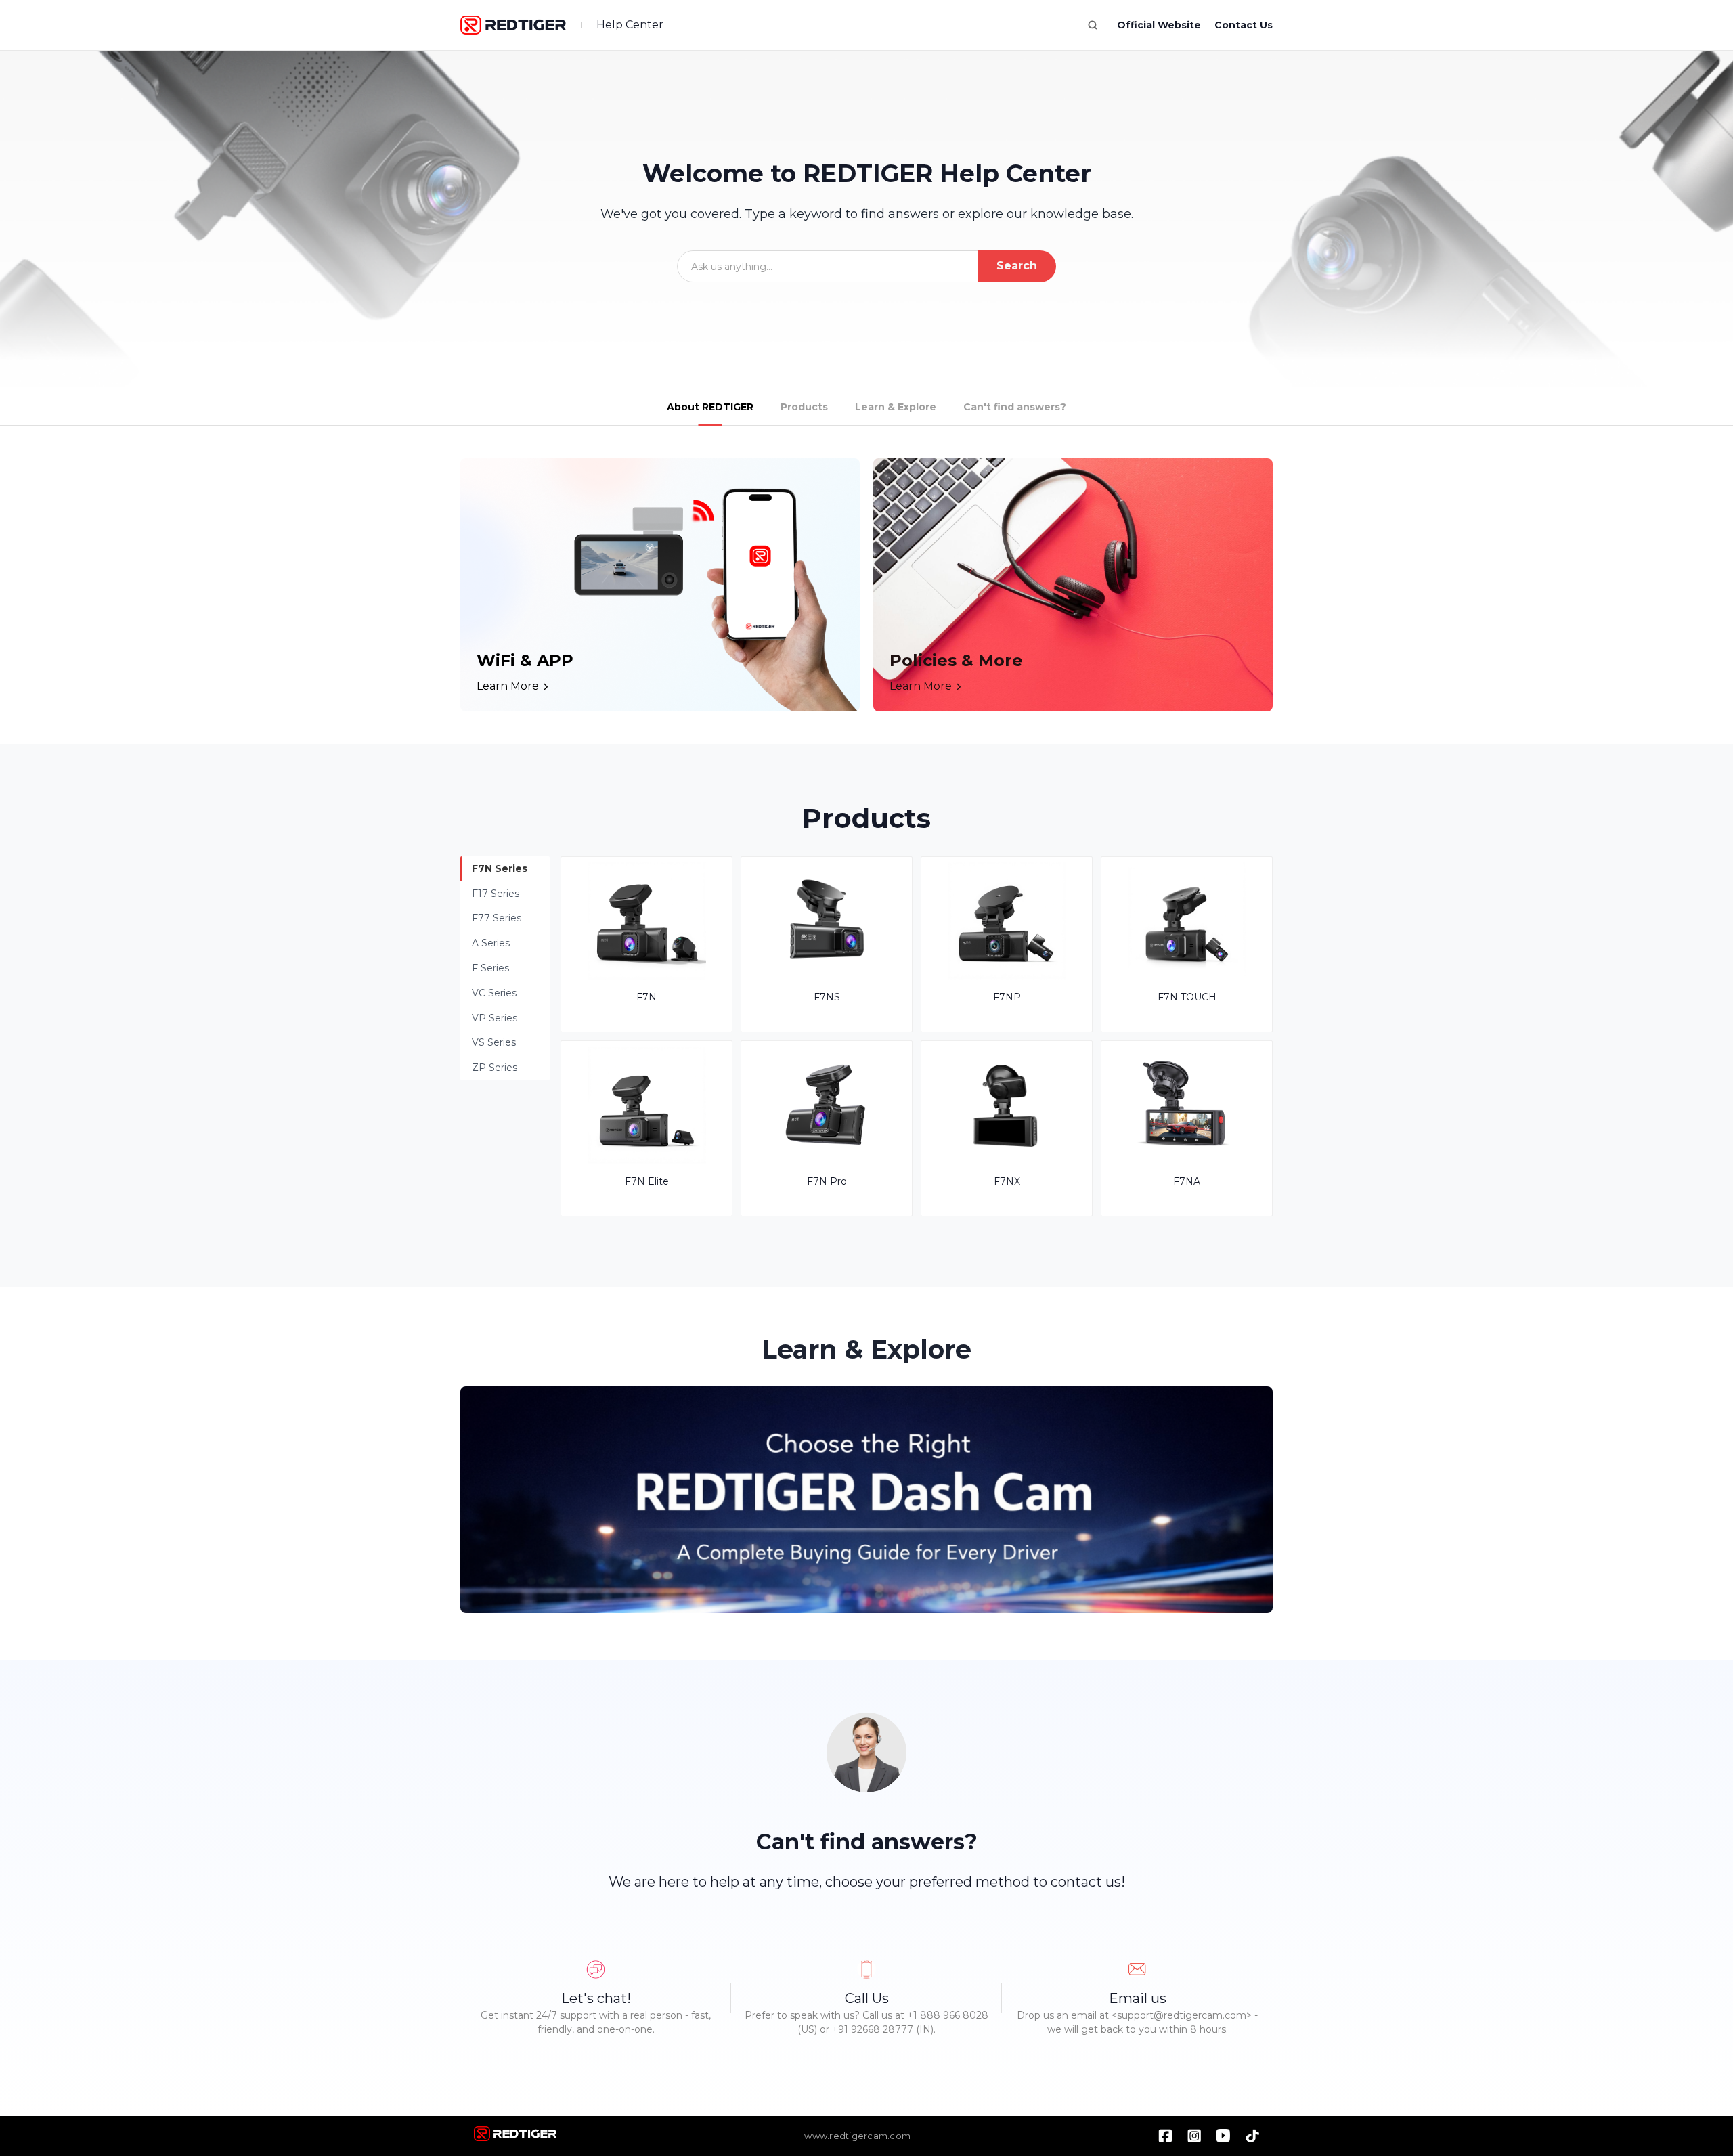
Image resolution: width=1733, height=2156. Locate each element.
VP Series (495, 1018)
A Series (491, 943)
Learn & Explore (896, 407)
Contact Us (1244, 25)
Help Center (630, 25)
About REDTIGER (710, 407)
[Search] (1093, 25)
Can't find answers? (1015, 407)
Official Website (1159, 25)
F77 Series (497, 918)
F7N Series (500, 868)
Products (804, 407)
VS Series (494, 1042)
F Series (490, 968)
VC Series (494, 993)
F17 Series (496, 894)
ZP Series (495, 1068)
